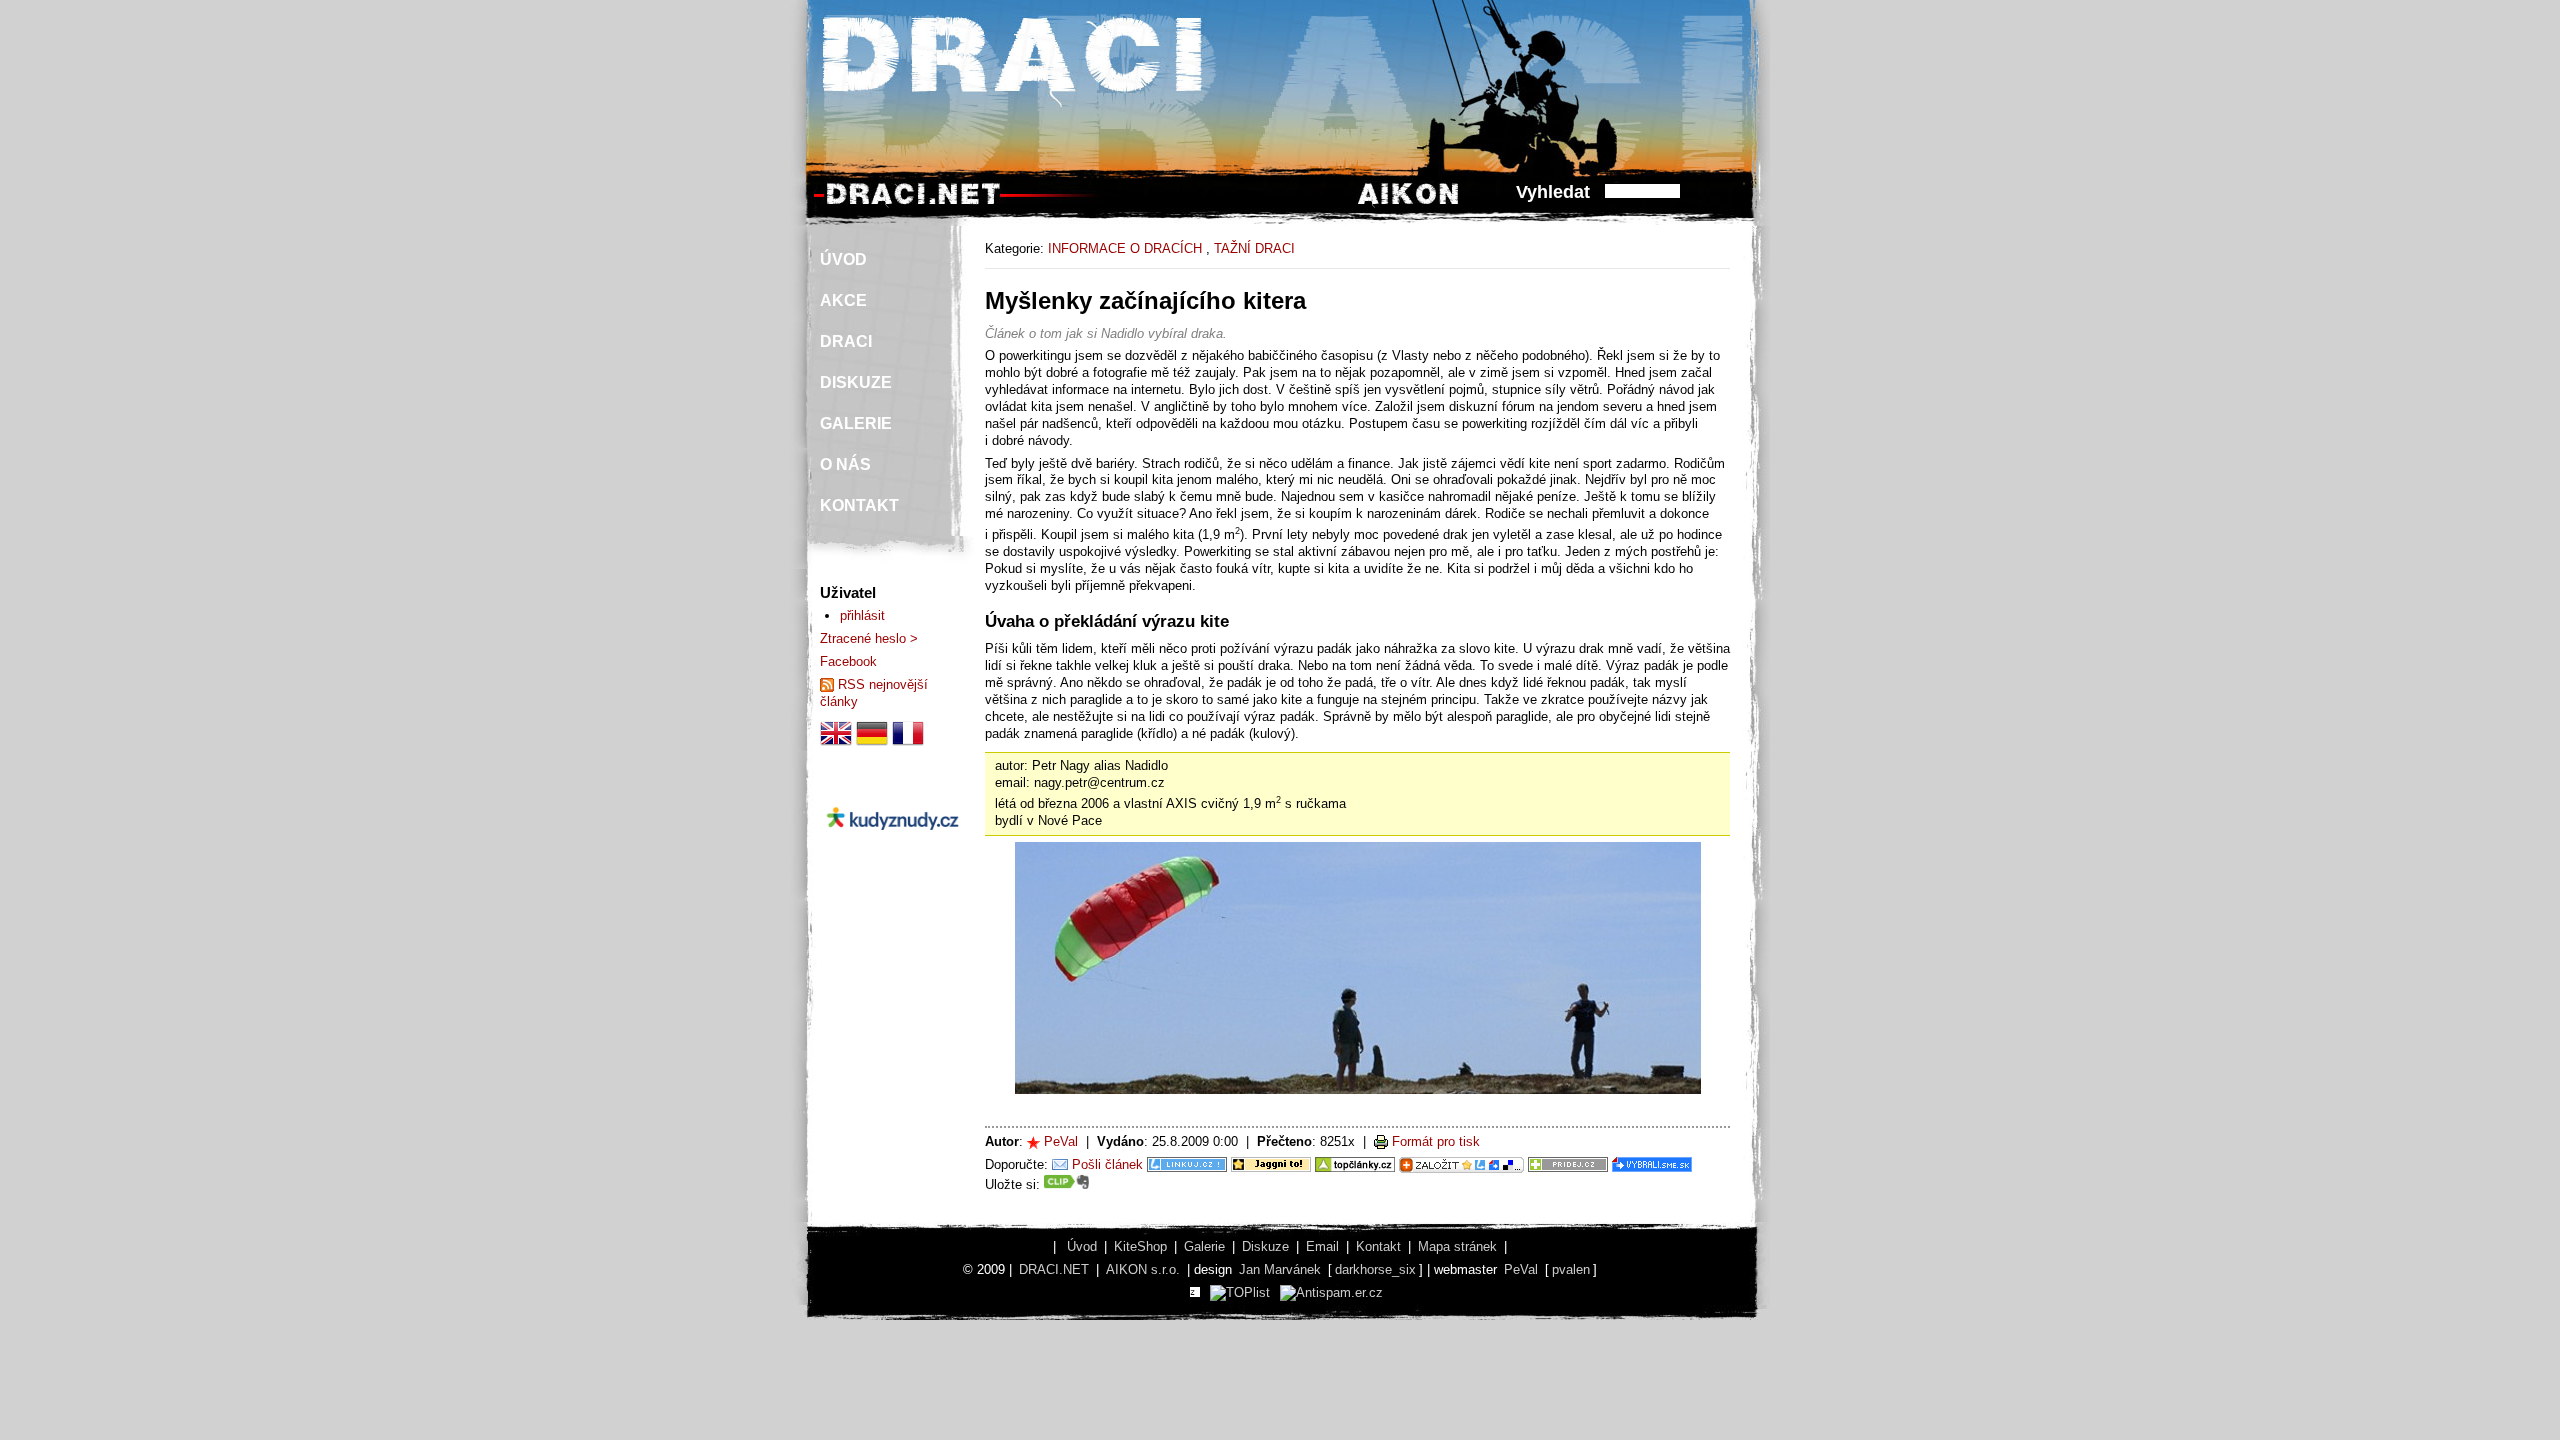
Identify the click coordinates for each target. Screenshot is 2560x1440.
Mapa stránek (1457, 1246)
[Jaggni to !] (1271, 1164)
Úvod (1082, 1246)
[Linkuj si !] (1187, 1164)
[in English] (836, 744)
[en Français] (908, 744)
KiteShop (1140, 1246)
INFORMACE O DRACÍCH (1125, 248)
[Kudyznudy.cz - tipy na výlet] (892, 846)
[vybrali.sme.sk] (1652, 1164)
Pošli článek (1107, 1164)
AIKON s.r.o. (1143, 1269)
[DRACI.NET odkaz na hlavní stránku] (913, 203)
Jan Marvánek (1280, 1269)
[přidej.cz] (1568, 1164)
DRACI (846, 341)
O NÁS (845, 464)
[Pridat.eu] (1461, 1164)
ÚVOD (843, 259)
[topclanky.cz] (1355, 1164)
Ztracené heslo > (869, 638)
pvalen (1571, 1269)
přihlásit (862, 615)
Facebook (848, 661)
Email (1322, 1246)
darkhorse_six (1375, 1269)
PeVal (1061, 1141)
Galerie (1204, 1246)
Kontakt (1378, 1246)
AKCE (843, 300)
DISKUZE (856, 382)
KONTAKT (859, 505)
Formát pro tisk (1436, 1141)
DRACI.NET (1054, 1269)
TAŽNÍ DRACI (1254, 248)
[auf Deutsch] (872, 744)
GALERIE (856, 423)
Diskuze (1265, 1246)
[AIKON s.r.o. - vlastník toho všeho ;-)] (1408, 203)
